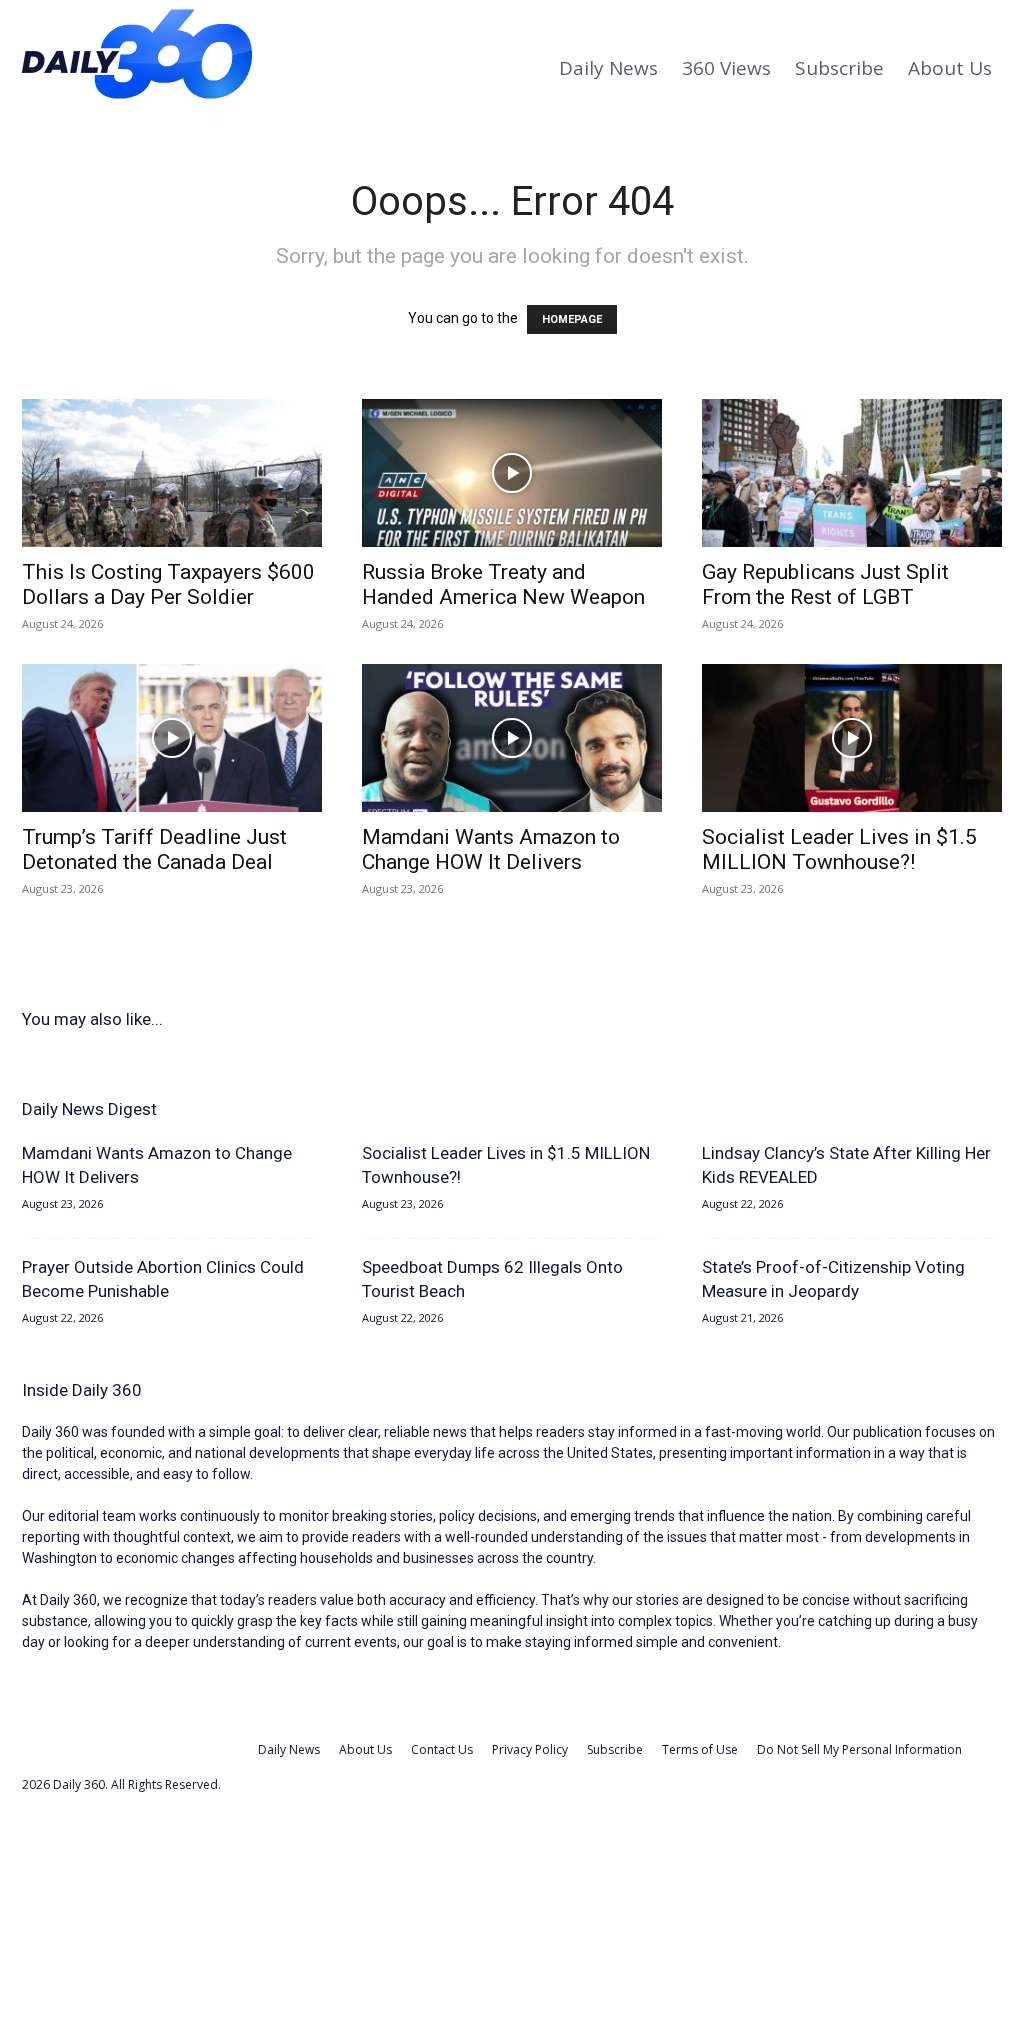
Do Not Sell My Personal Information (859, 1749)
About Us (950, 68)
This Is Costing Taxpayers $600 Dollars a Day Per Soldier (168, 584)
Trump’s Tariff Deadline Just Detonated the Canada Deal (154, 849)
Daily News (608, 68)
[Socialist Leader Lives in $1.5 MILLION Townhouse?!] (852, 738)
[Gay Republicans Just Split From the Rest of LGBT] (852, 473)
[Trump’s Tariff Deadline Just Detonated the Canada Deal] (172, 738)
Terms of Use (700, 1749)
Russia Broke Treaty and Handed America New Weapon (503, 584)
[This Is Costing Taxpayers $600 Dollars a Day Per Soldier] (172, 473)
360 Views (726, 68)
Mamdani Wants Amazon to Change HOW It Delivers (491, 849)
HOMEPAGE (572, 319)
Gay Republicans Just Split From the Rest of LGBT (825, 584)
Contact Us (442, 1749)
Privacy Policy (530, 1749)
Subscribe (839, 68)
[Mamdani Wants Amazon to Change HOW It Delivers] (512, 738)
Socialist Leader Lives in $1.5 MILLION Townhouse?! (839, 849)
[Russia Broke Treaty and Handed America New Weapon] (512, 473)
